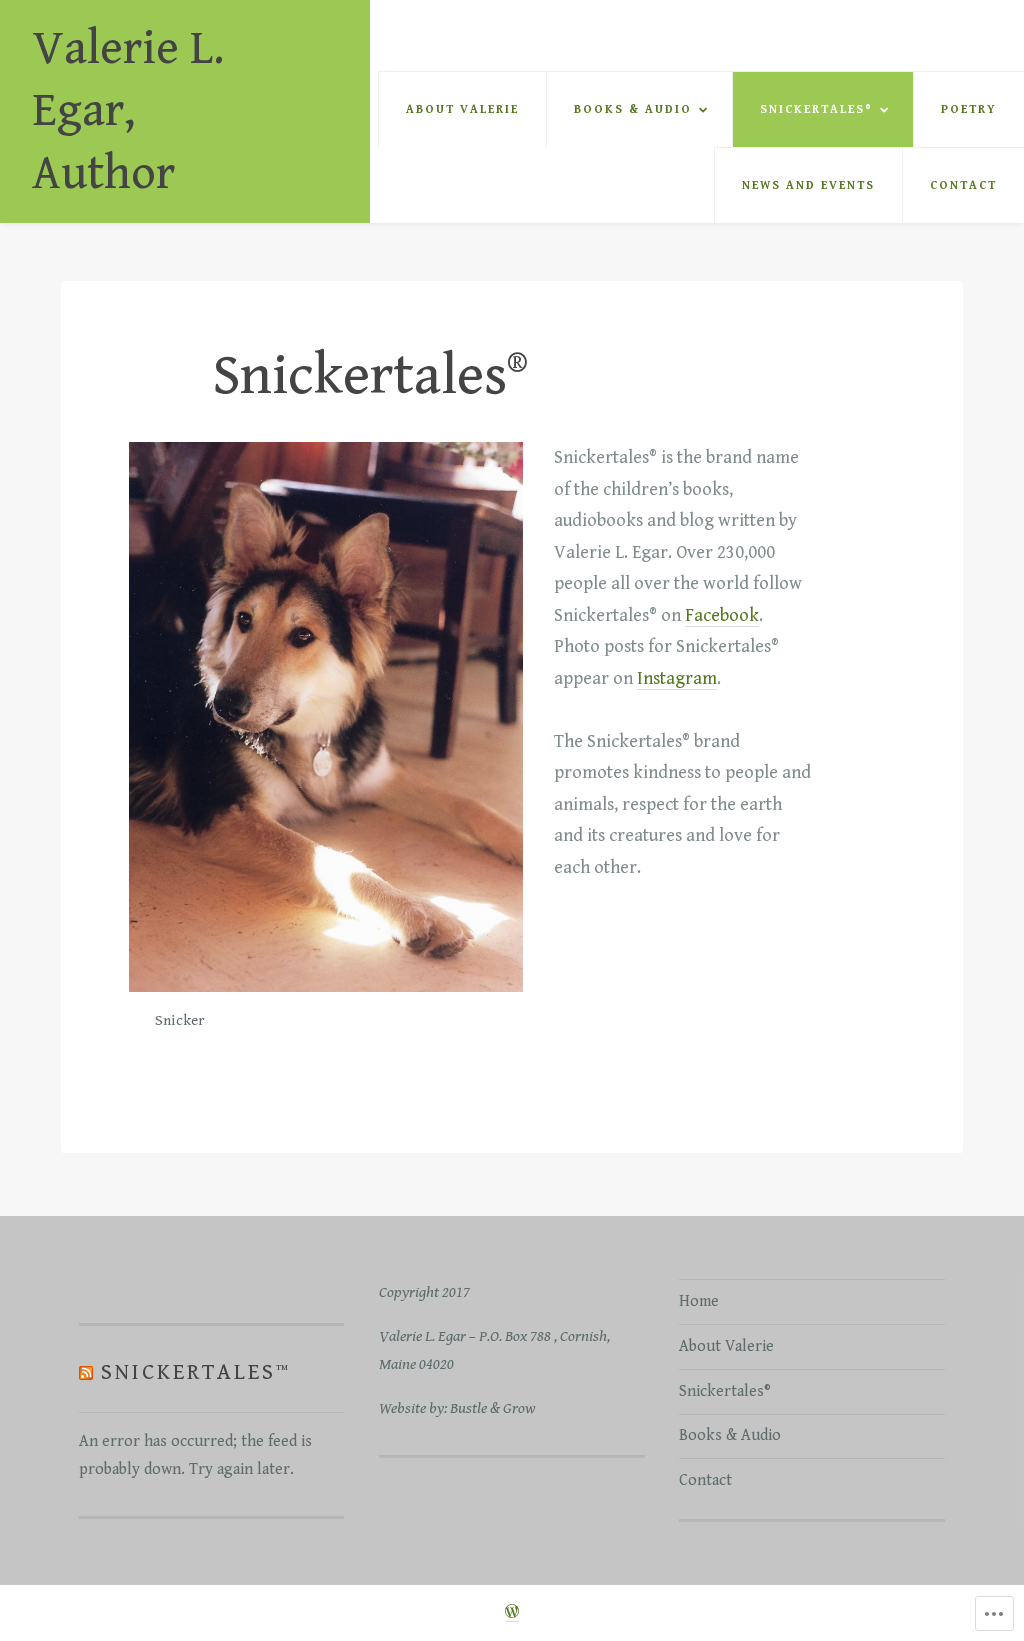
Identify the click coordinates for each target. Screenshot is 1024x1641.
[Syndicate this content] (86, 1372)
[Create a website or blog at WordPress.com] (512, 1613)
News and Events (808, 185)
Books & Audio (633, 109)
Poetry (969, 109)
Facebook (722, 615)
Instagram (677, 678)
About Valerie (462, 109)
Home (699, 1301)
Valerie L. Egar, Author (128, 111)
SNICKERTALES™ (196, 1372)
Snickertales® (816, 109)
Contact (963, 185)
